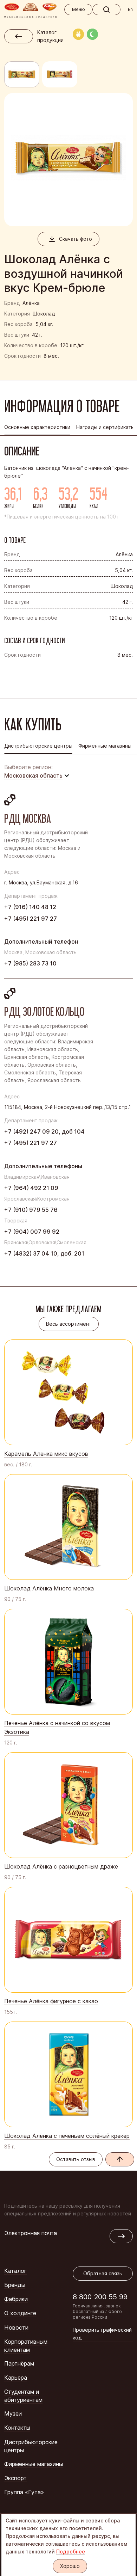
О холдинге (20, 2313)
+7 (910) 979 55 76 (31, 1210)
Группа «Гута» (24, 2492)
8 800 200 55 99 (100, 2297)
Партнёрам (19, 2363)
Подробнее (71, 2552)
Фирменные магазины (34, 2464)
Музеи (13, 2414)
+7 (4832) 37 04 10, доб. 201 (44, 1253)
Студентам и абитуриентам (23, 2396)
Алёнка (31, 303)
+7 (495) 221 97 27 (31, 919)
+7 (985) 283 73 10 (30, 963)
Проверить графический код (102, 2334)
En (130, 9)
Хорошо (70, 2566)
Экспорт (15, 2478)
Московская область (33, 775)
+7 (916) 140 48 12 (30, 907)
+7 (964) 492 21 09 (31, 1188)
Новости (16, 2327)
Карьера (16, 2378)
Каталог (15, 2271)
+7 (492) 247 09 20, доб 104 (44, 1131)
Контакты (17, 2428)
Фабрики (16, 2299)
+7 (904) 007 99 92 (32, 1232)
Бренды (15, 2285)
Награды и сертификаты (105, 427)
